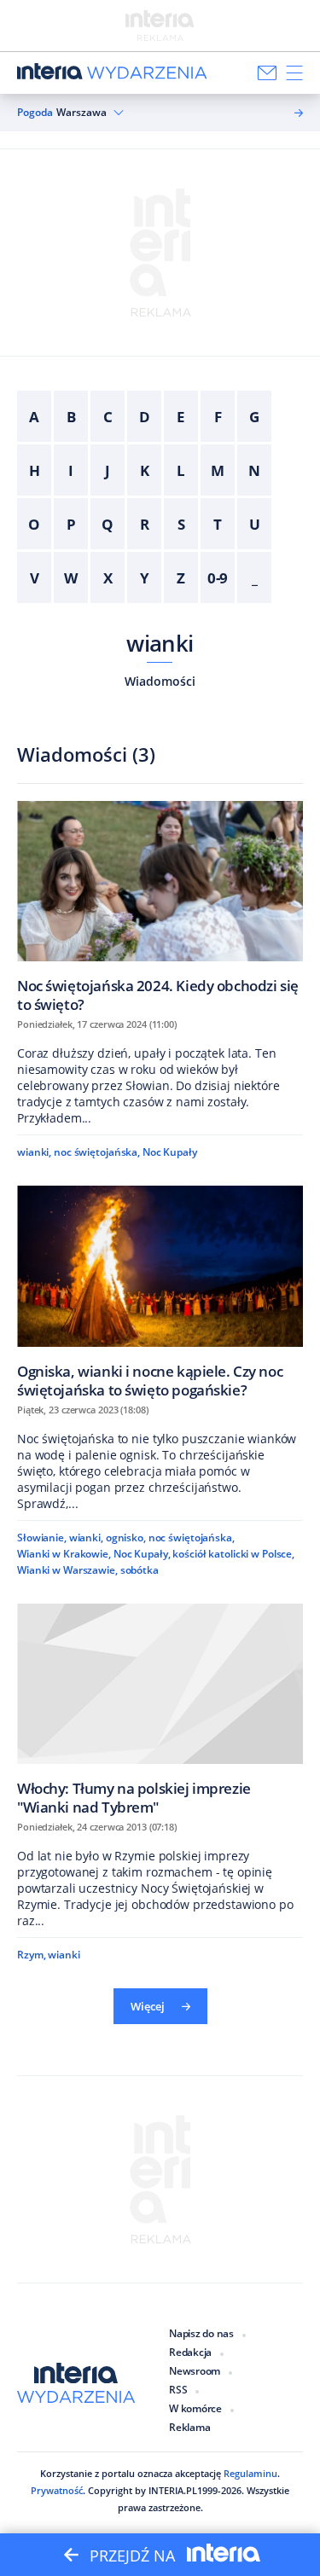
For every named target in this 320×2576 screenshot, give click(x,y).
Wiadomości (160, 681)
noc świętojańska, (97, 1152)
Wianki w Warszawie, (67, 1570)
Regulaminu (250, 2473)
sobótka (140, 1570)
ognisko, (126, 1537)
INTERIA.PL (173, 2490)
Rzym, (31, 1955)
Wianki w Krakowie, (64, 1554)
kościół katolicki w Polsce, (233, 1554)
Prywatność (57, 2490)
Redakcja (190, 2352)
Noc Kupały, (142, 1554)
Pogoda (35, 113)
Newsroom (195, 2371)
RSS (178, 2390)
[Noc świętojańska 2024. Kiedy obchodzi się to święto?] (160, 907)
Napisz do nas (201, 2333)
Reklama (189, 2427)
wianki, (34, 1152)
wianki (160, 643)
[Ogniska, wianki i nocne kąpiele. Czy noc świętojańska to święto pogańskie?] (160, 1291)
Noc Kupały (170, 1152)
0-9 (218, 578)
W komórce (195, 2408)
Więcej (148, 2006)
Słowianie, (42, 1537)
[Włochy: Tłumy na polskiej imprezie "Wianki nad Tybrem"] (160, 1709)
